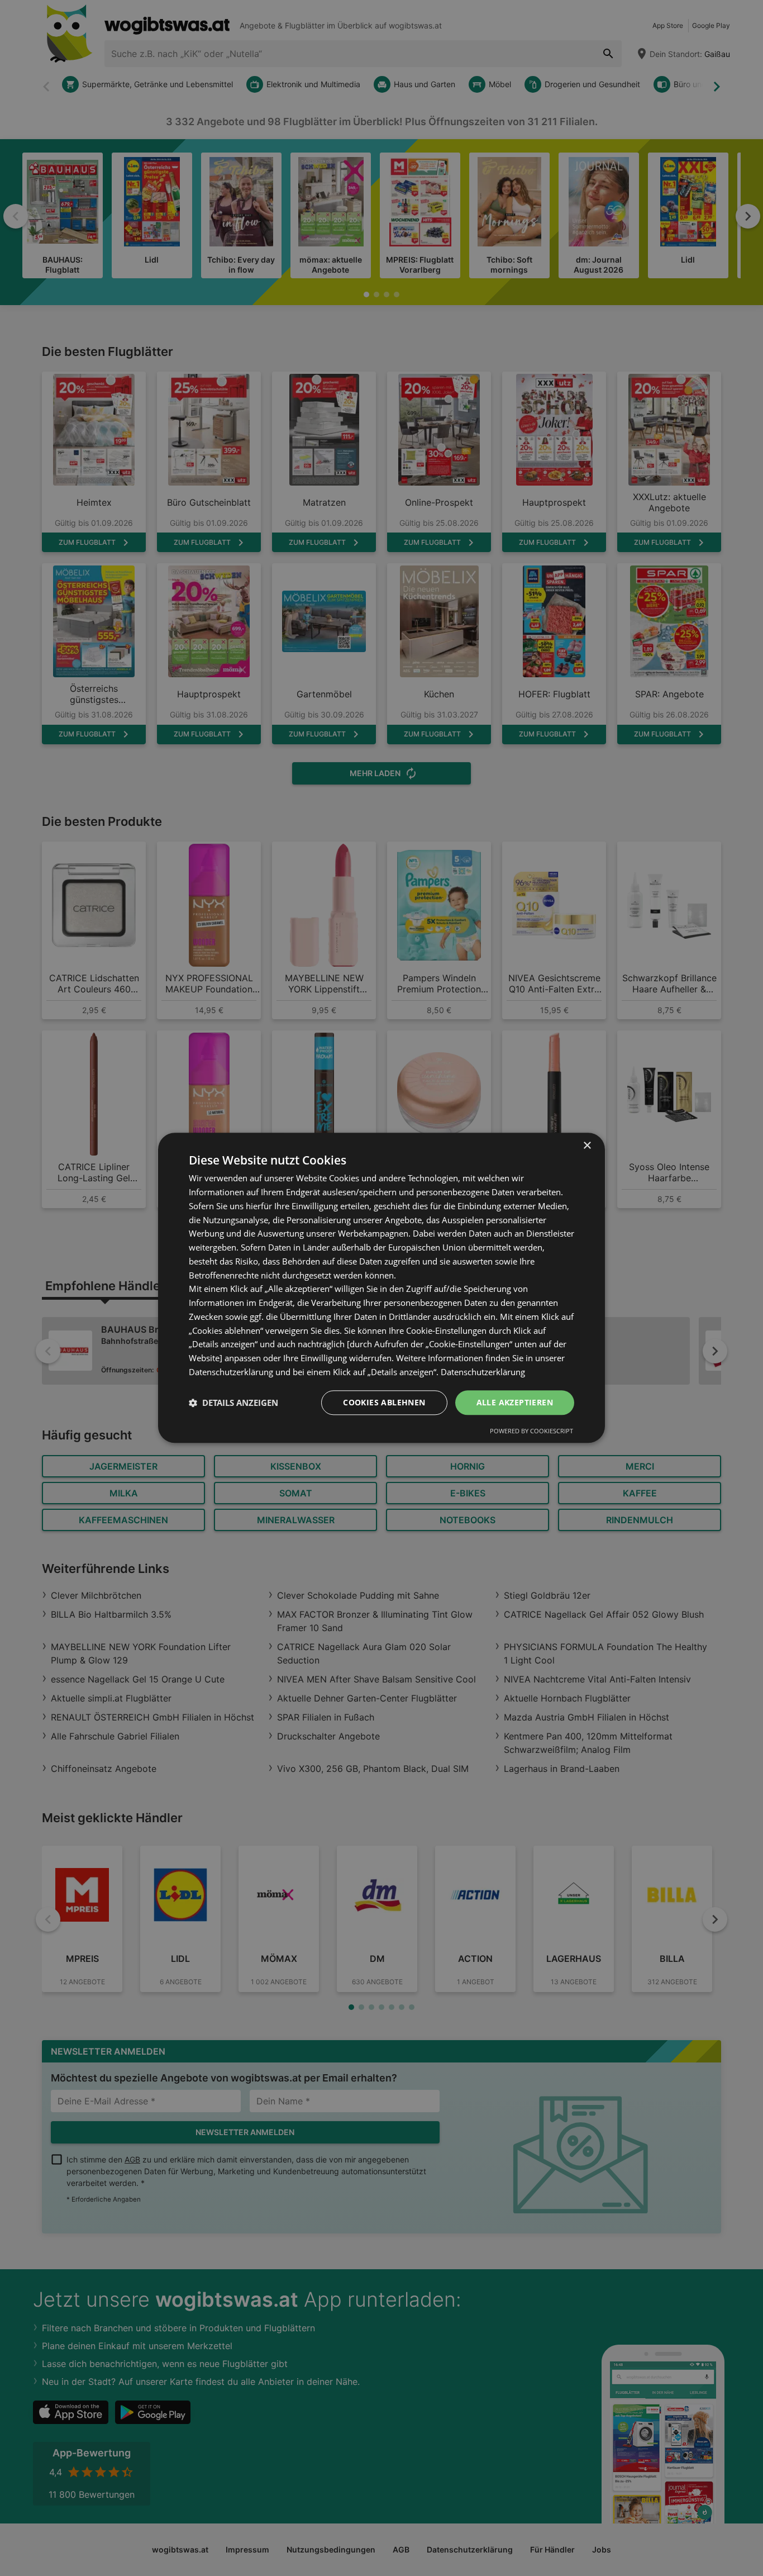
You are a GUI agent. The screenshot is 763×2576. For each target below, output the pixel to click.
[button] (233, 1403)
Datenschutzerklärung (483, 1372)
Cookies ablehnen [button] (384, 1402)
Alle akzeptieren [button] (515, 1402)
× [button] (587, 1146)
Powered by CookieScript (531, 1431)
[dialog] (381, 1288)
